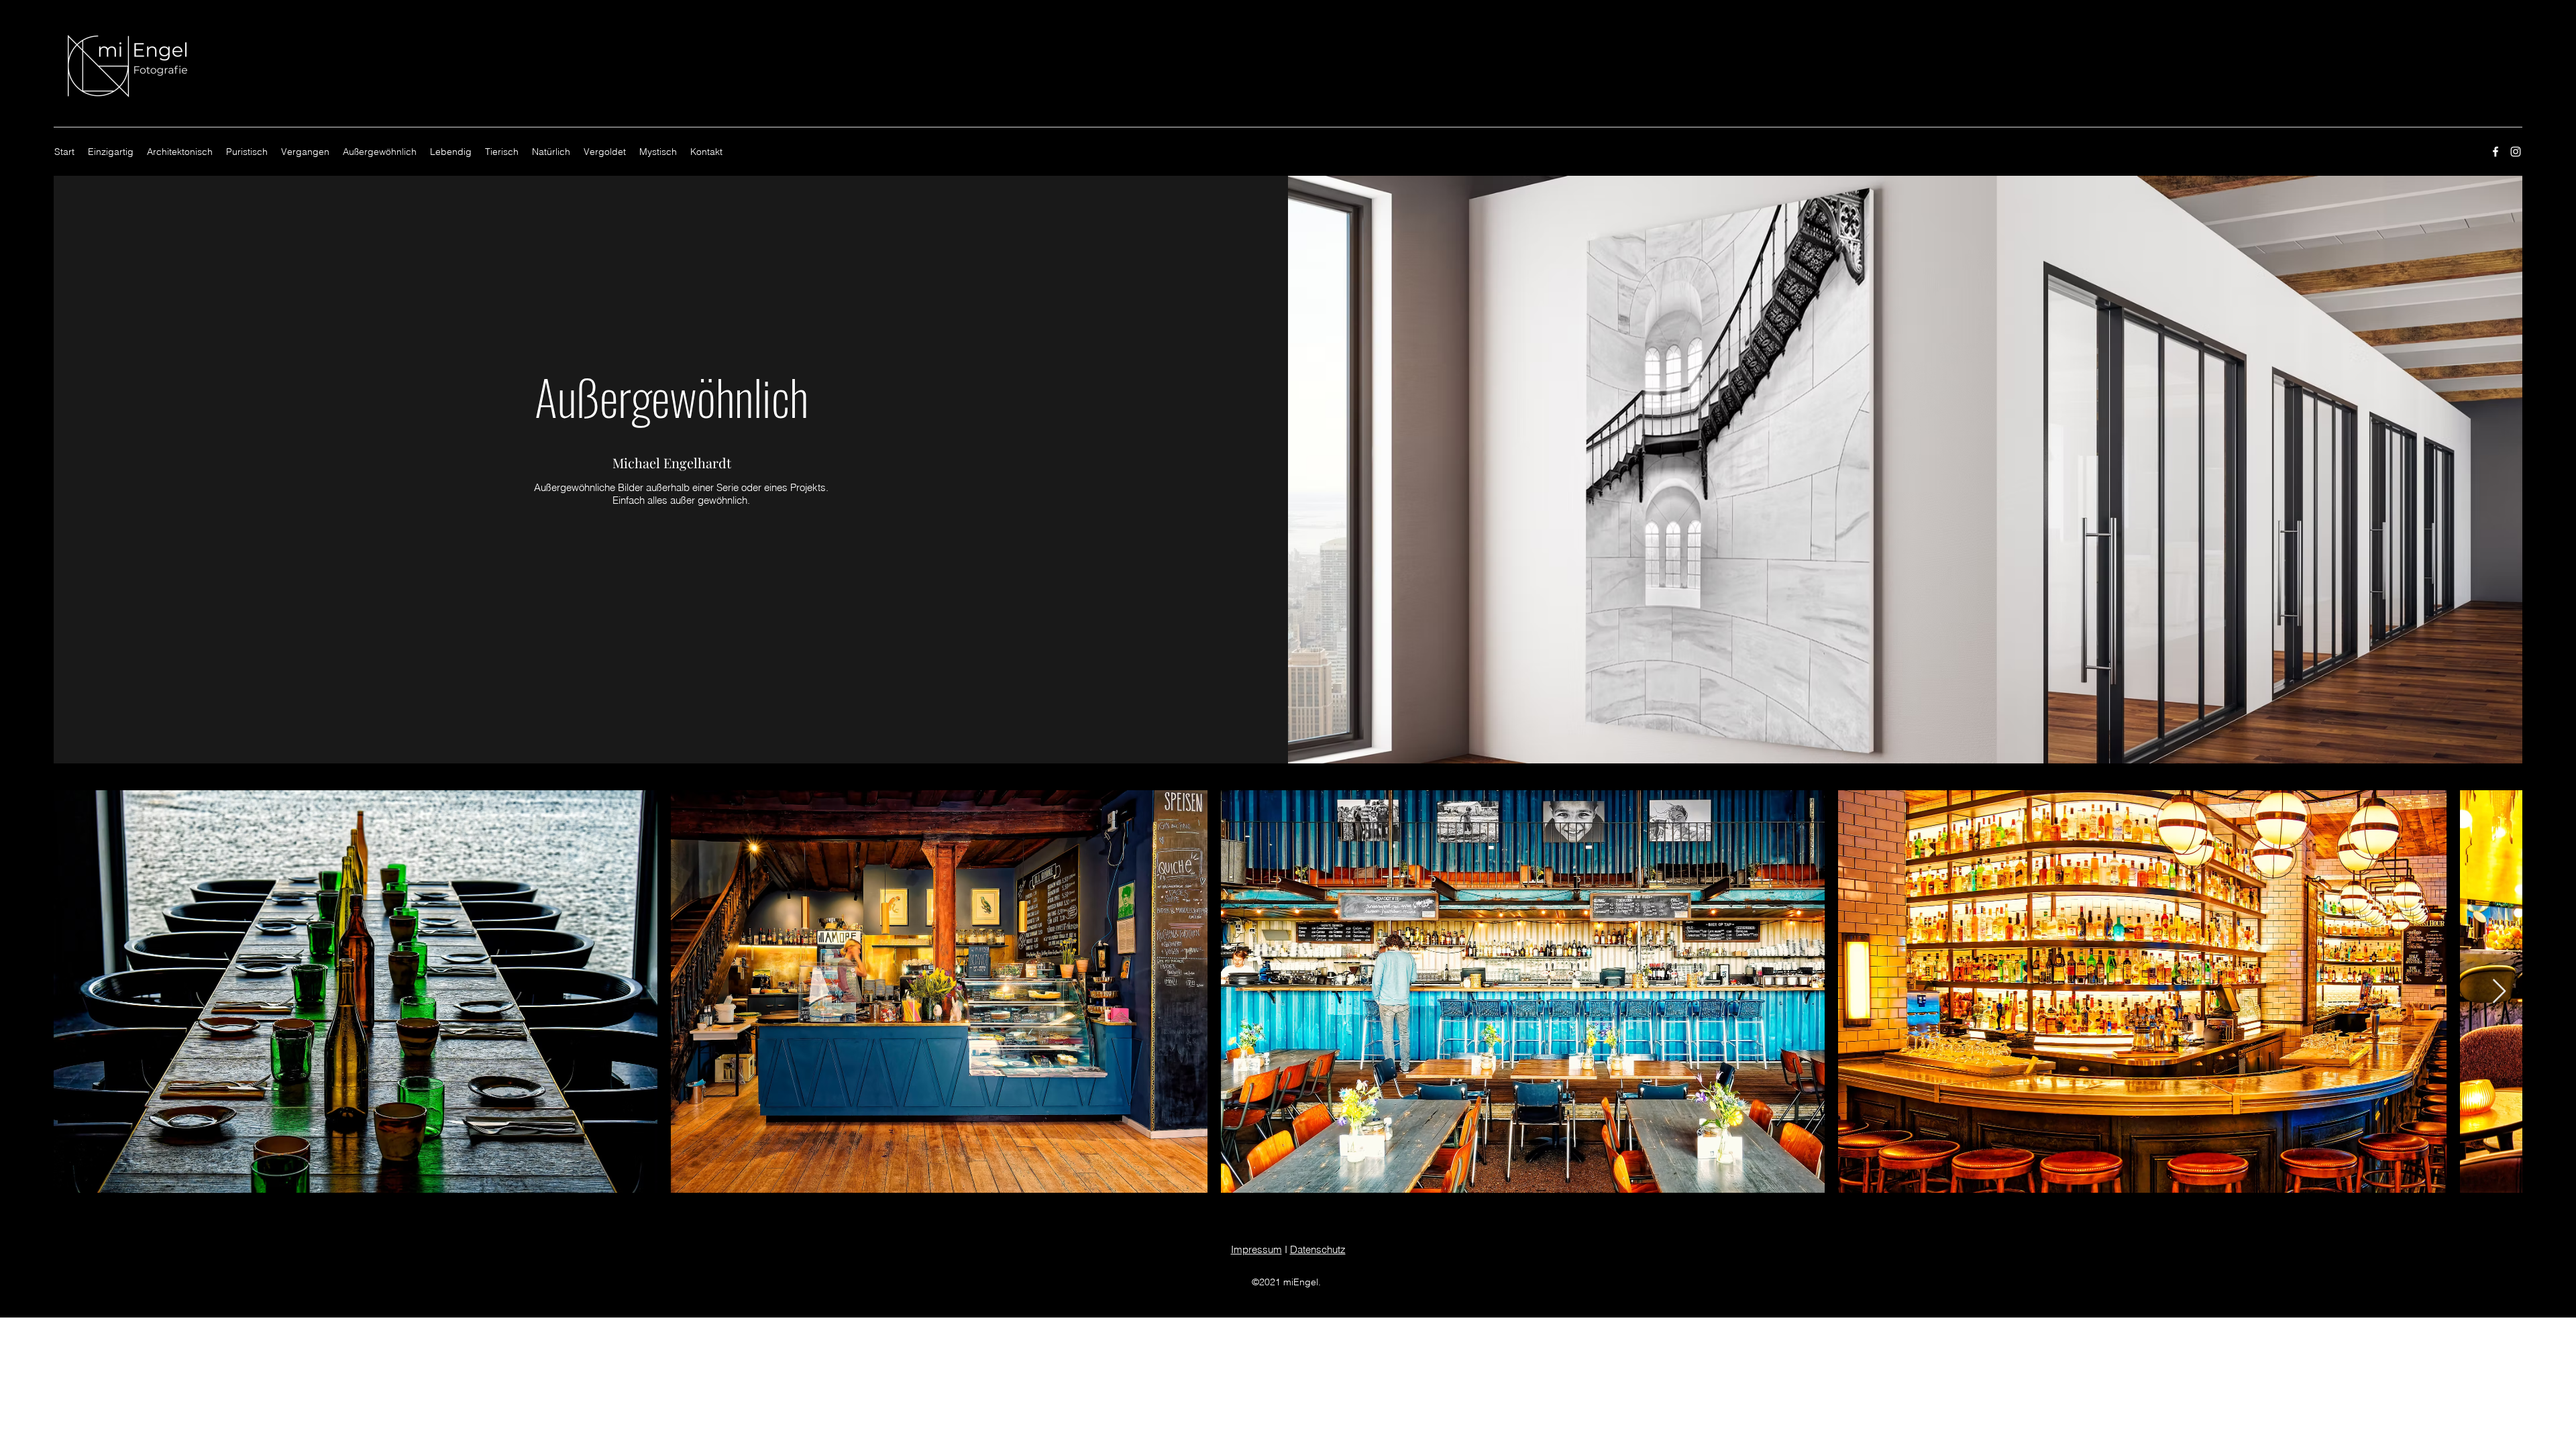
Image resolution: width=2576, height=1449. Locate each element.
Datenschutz (1318, 1249)
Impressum (1256, 1249)
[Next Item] (2499, 992)
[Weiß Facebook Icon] (2495, 152)
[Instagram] (2516, 152)
